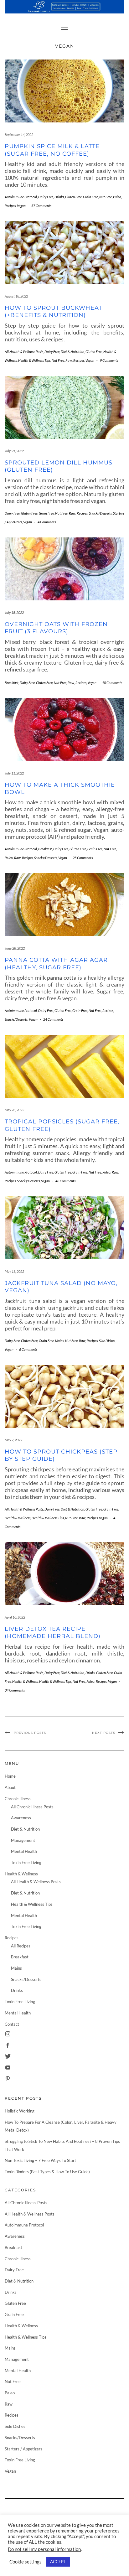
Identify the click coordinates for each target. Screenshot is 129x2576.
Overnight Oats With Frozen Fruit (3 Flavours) (56, 628)
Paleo (117, 197)
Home (10, 1776)
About (10, 1787)
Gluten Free (73, 197)
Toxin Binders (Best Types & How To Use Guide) (47, 2172)
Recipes (10, 206)
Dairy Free (46, 197)
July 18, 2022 (14, 612)
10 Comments (112, 683)
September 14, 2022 (19, 135)
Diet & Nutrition (72, 352)
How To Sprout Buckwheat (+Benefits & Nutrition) (53, 311)
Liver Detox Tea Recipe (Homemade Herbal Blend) (53, 1633)
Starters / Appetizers (23, 2449)
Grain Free (90, 197)
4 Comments (47, 522)
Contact (12, 2024)
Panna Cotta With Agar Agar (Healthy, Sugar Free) (56, 964)
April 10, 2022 (15, 1617)
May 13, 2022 (14, 1271)
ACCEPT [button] (58, 2562)
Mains (59, 1341)
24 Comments (53, 1019)
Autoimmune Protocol (21, 197)
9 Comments (109, 360)
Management (23, 1840)
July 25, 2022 (14, 451)
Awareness (21, 1818)
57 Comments (41, 206)
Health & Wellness (18, 1518)
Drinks (59, 197)
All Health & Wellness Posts (24, 352)
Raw (69, 360)
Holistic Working (20, 2111)
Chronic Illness (18, 1799)
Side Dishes (107, 1341)
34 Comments (15, 1690)
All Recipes (21, 1946)
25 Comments (83, 858)
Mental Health (24, 1851)
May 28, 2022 (14, 1110)
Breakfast (12, 683)
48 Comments (65, 1181)
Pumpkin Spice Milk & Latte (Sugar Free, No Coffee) (52, 150)
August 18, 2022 (16, 296)
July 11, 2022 (14, 773)
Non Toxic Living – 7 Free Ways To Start (40, 2160)
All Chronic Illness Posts (32, 1807)
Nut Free (106, 197)
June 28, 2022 (15, 948)
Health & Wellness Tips (34, 360)
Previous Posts (30, 1733)
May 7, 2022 (13, 1440)
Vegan (21, 206)
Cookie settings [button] (26, 2562)
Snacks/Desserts (100, 513)
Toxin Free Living (26, 1863)
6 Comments (28, 1349)
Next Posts (104, 1733)
